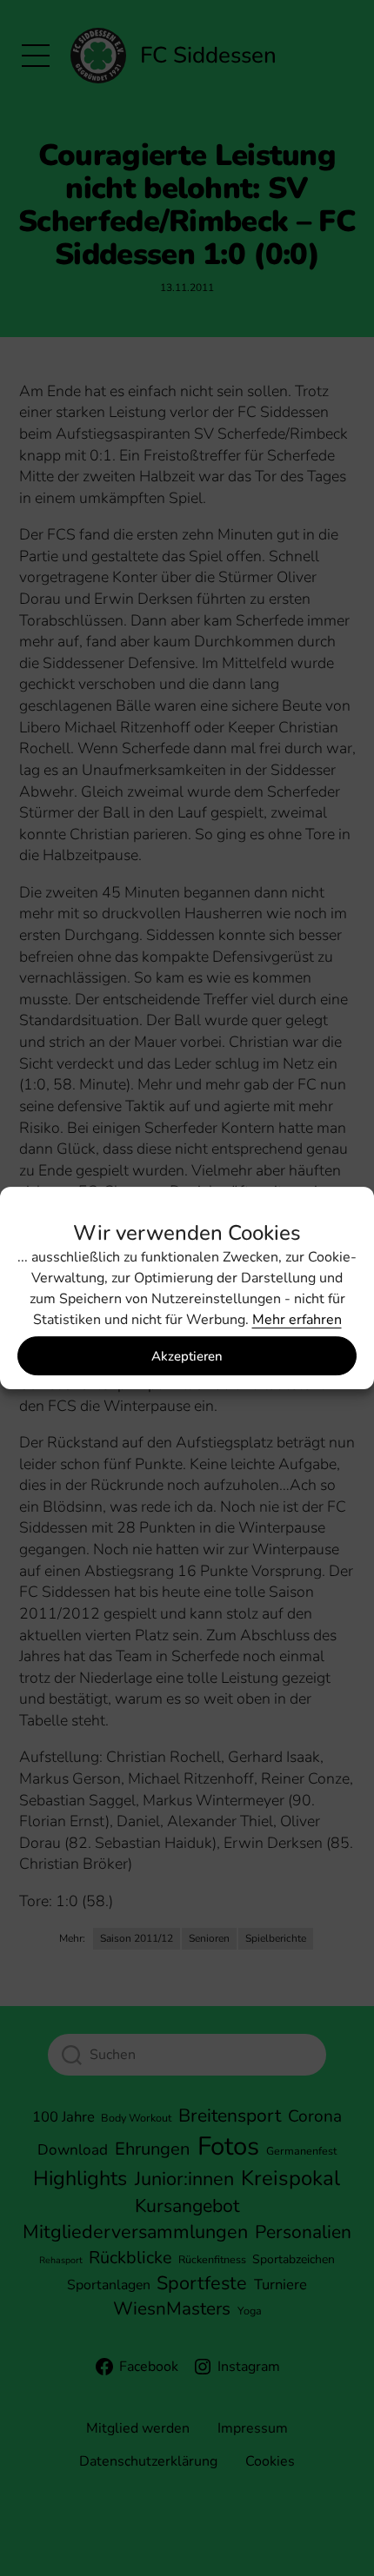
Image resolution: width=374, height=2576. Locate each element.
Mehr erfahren (297, 1320)
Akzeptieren (187, 1356)
